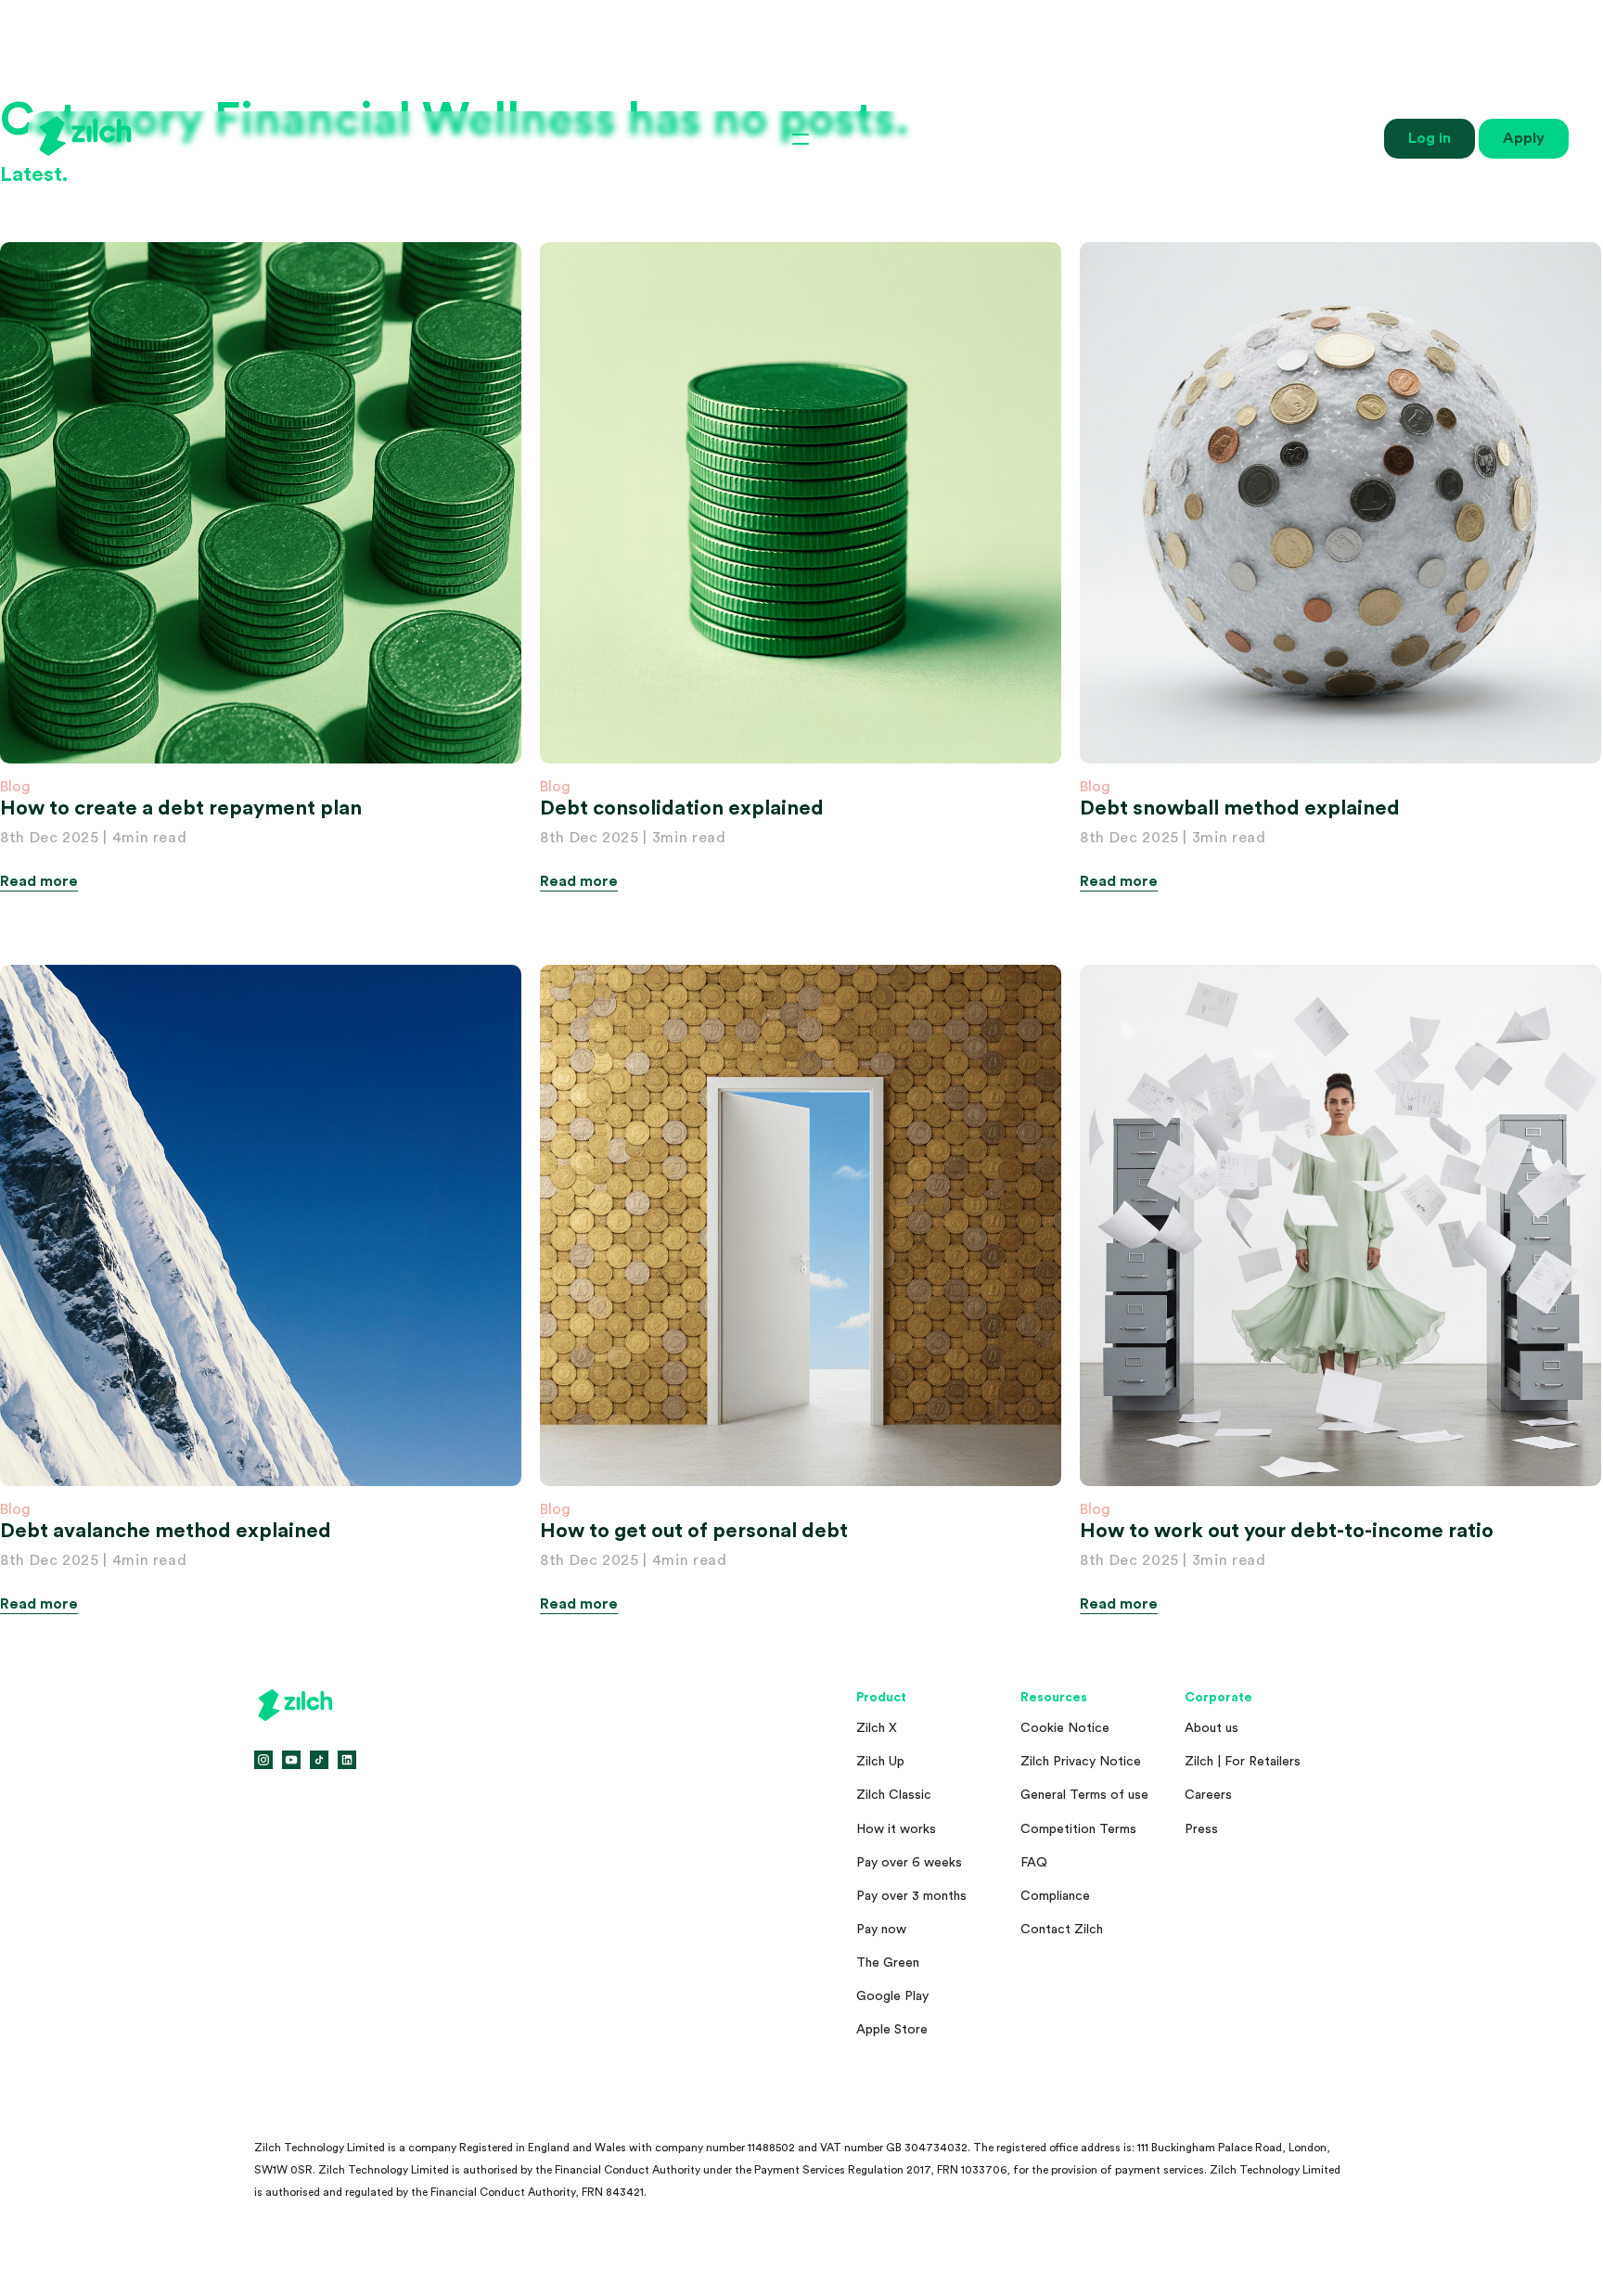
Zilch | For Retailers (1243, 1762)
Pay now (881, 1930)
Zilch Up (880, 1762)
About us (1212, 1728)
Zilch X (877, 1728)
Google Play (892, 1996)
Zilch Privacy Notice (1081, 1762)
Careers (1208, 1795)
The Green (888, 1963)
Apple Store (892, 2030)
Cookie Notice (1065, 1728)
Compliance (1055, 1896)
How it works (896, 1829)
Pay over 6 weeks (909, 1863)
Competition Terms (1078, 1829)
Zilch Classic (894, 1795)
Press (1201, 1829)
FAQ (1034, 1863)
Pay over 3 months (911, 1896)
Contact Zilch (1062, 1930)
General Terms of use (1084, 1795)
